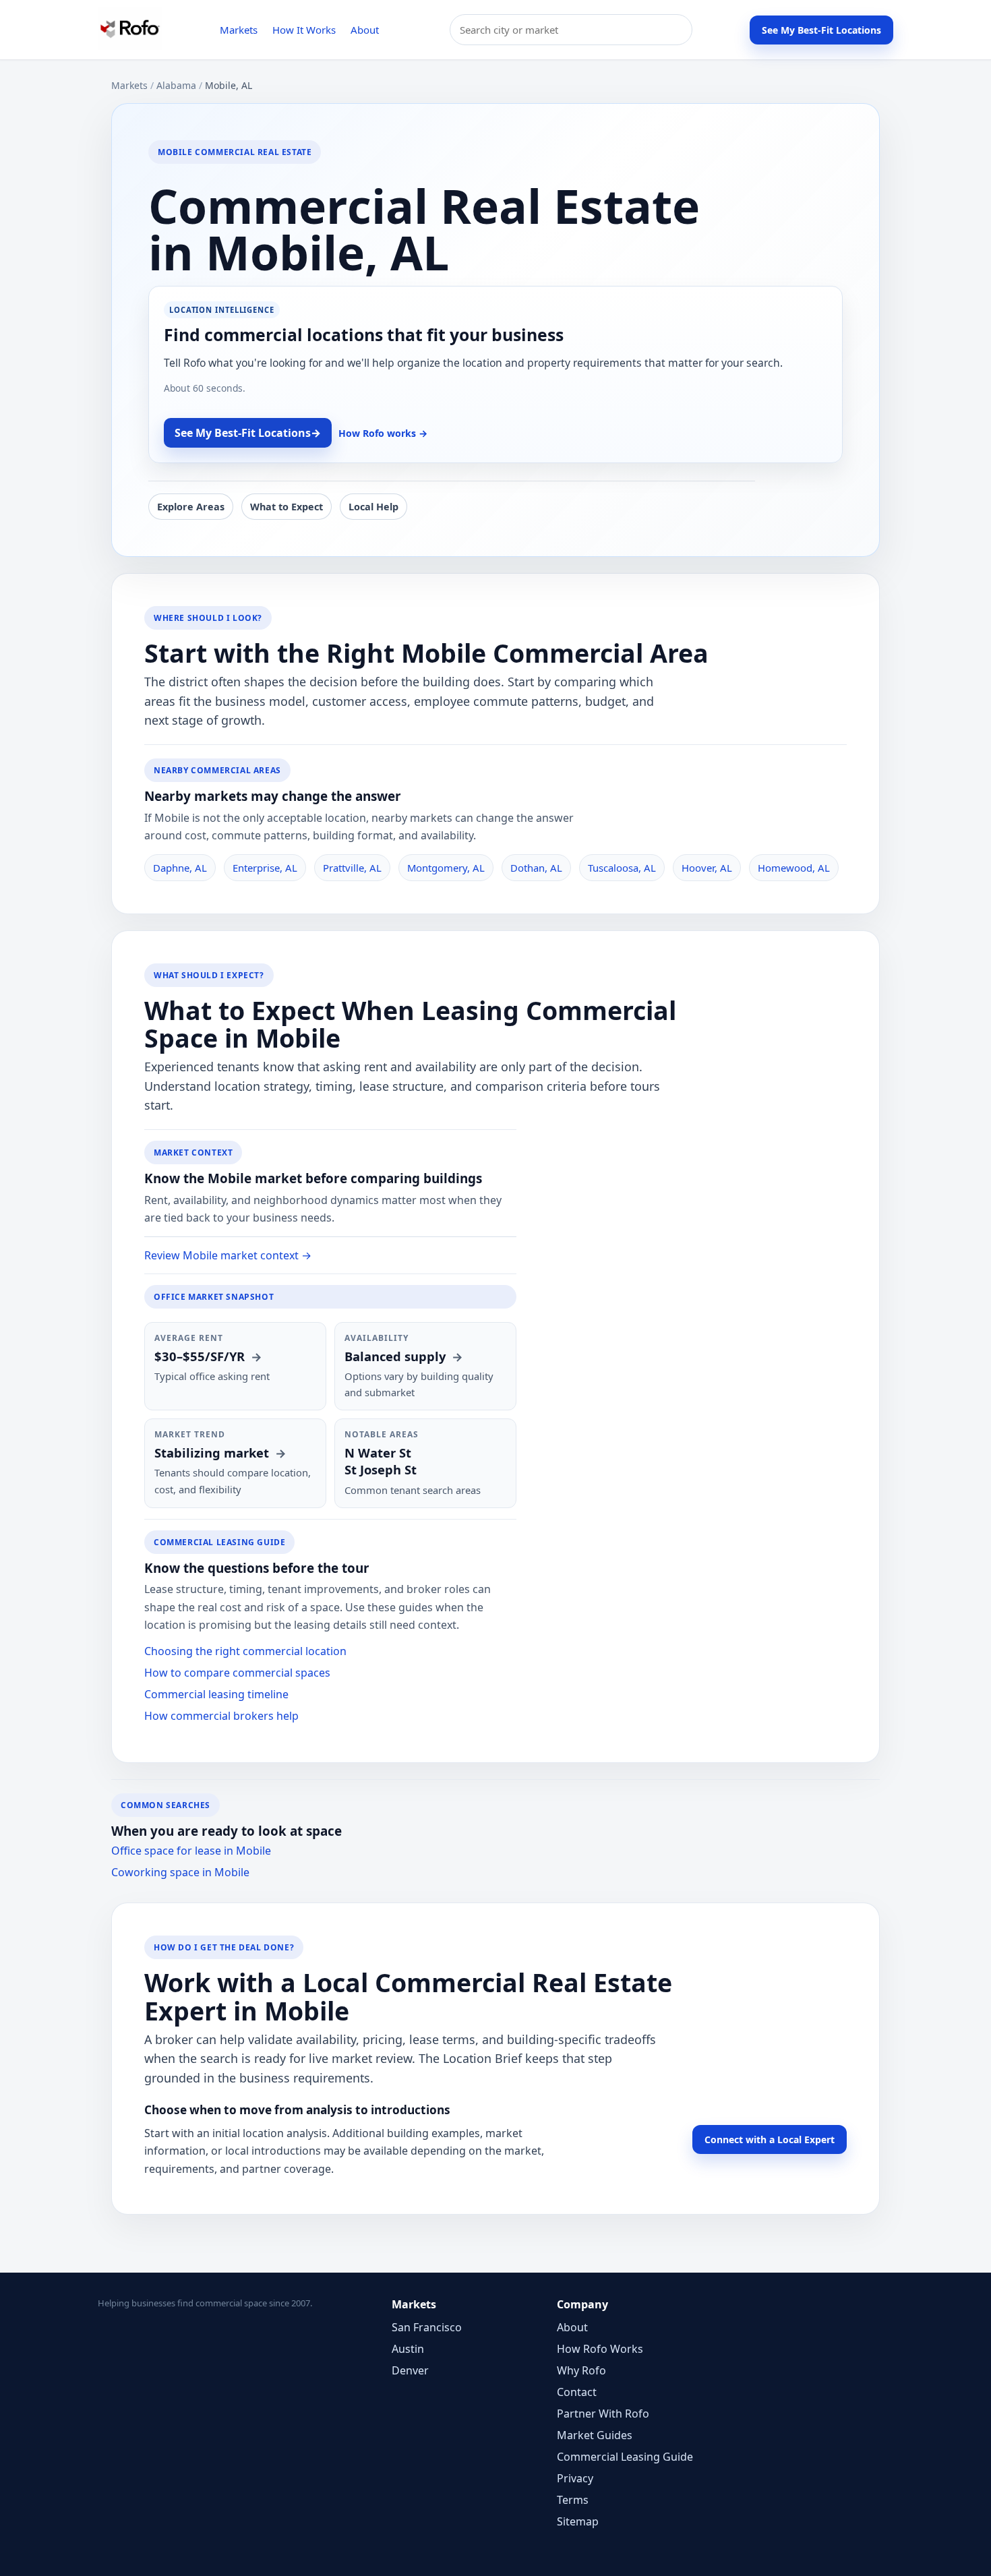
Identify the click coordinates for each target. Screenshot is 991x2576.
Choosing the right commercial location (245, 1651)
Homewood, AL (794, 868)
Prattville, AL (352, 868)
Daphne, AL (180, 868)
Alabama (176, 85)
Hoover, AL (707, 868)
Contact (577, 2392)
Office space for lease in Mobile (191, 1851)
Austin (408, 2349)
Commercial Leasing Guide (625, 2457)
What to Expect (287, 507)
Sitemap (578, 2521)
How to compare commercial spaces (237, 1673)
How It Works (304, 30)
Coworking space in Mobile (180, 1872)
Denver (410, 2370)
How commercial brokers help (221, 1716)
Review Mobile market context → (228, 1255)
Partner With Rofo (603, 2414)
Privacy (575, 2478)
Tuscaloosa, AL (622, 868)
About (365, 30)
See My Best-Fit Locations (821, 30)
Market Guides (595, 2435)
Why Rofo (581, 2370)
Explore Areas (191, 507)
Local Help (373, 507)
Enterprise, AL (265, 868)
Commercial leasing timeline (216, 1694)
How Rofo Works (600, 2349)
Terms (573, 2500)
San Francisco (427, 2327)
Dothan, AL (536, 868)
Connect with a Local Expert (770, 2139)
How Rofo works (383, 433)
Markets (239, 30)
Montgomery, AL (446, 868)
